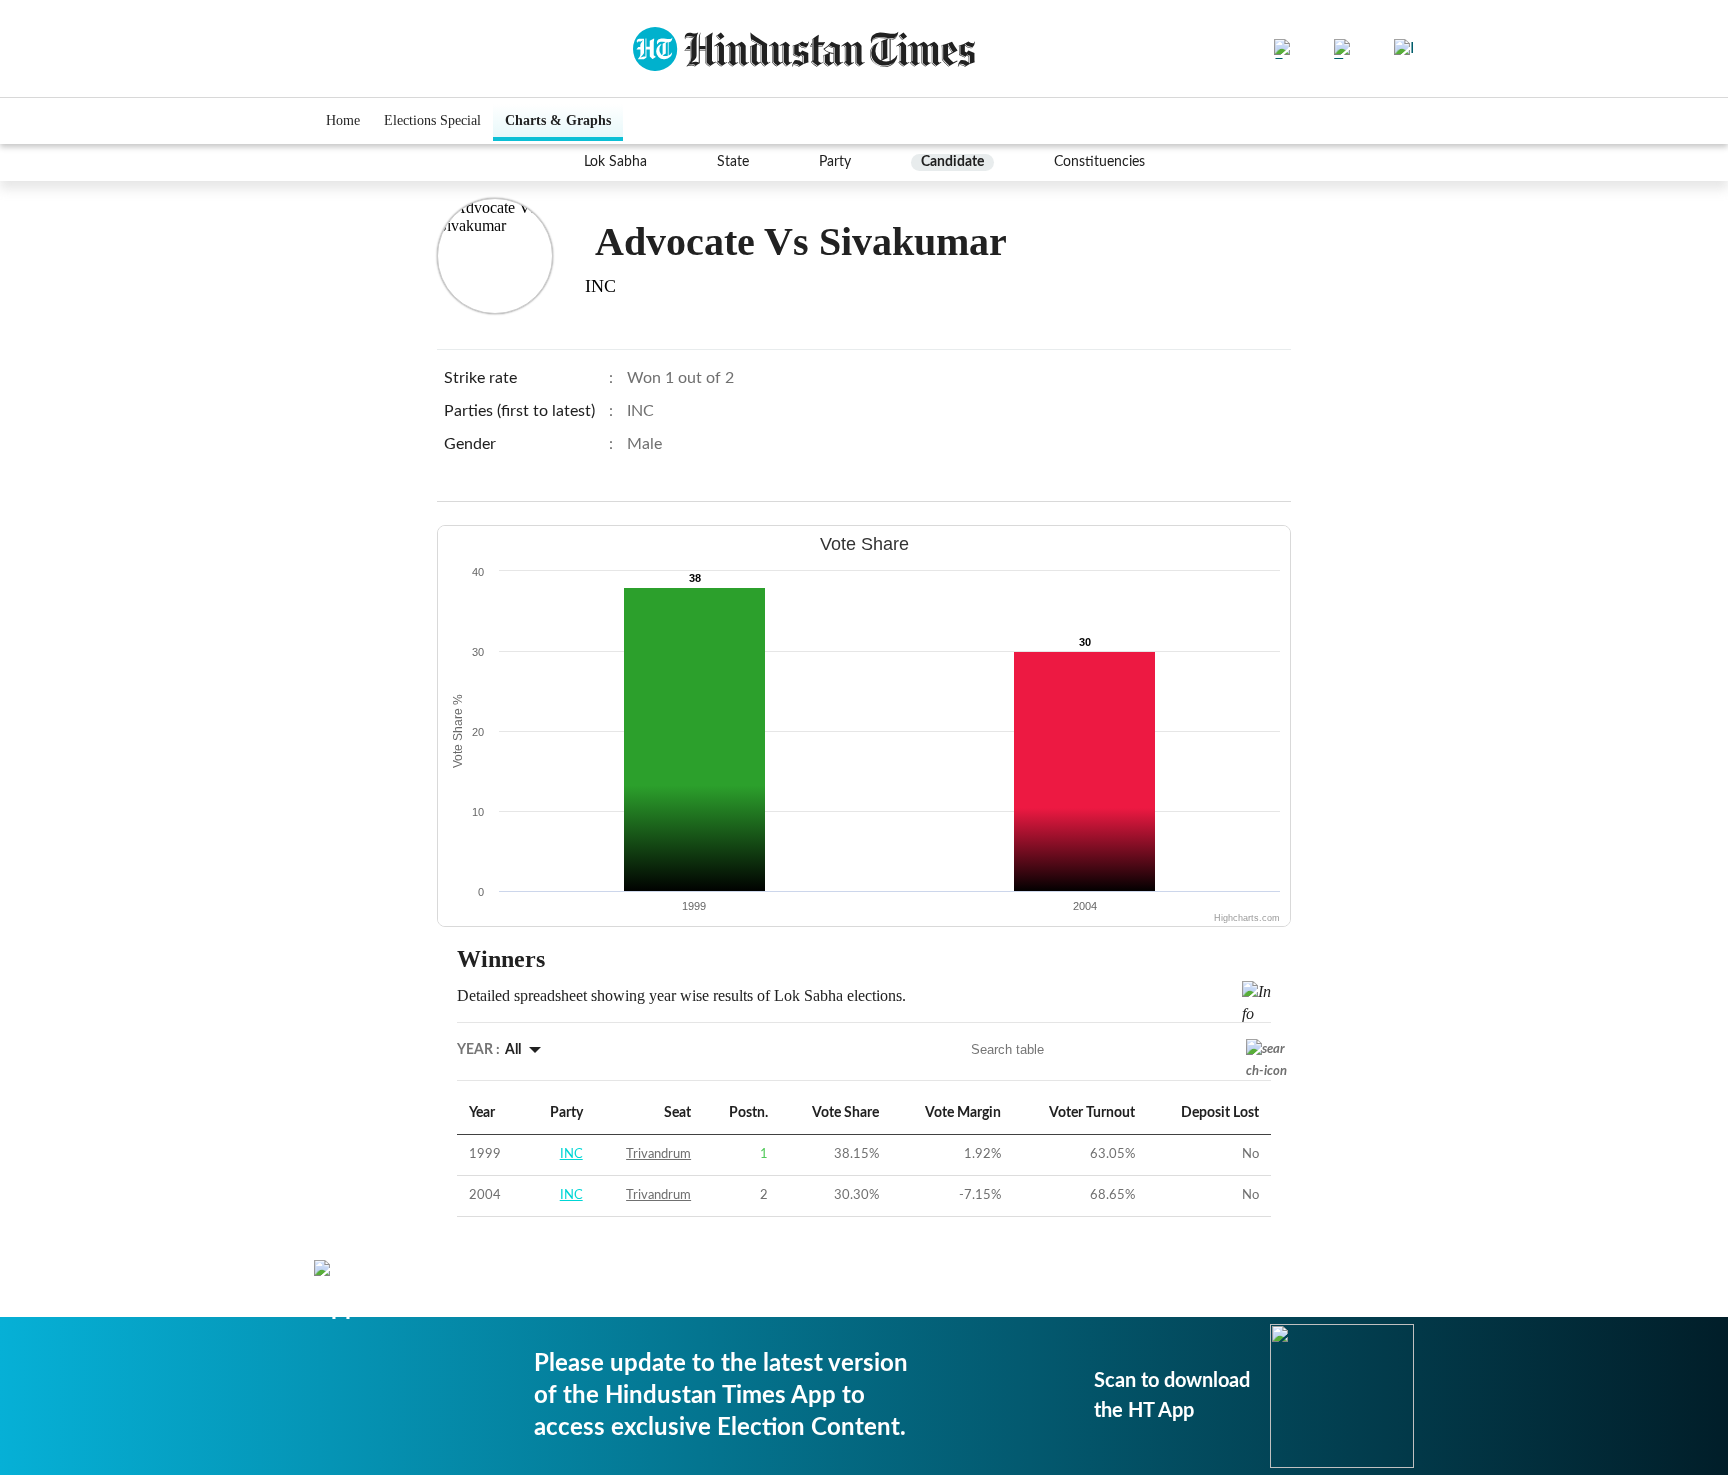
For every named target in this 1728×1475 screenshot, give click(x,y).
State (733, 162)
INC (571, 1154)
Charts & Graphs (558, 120)
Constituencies (1099, 162)
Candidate (952, 162)
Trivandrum (658, 1154)
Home (343, 120)
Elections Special (432, 120)
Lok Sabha (615, 162)
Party (835, 162)
